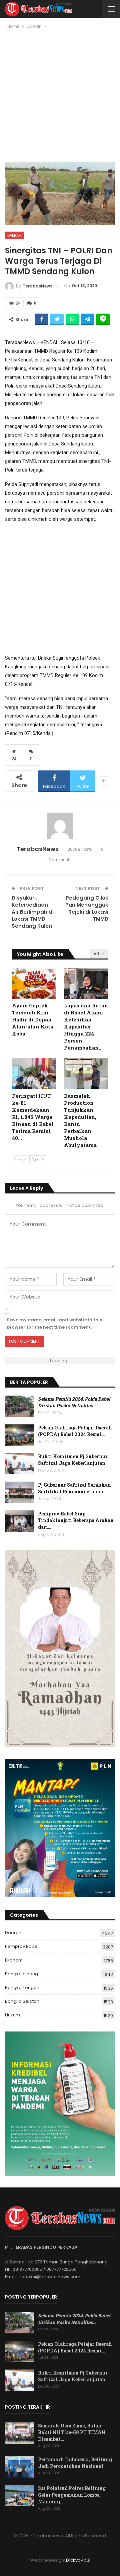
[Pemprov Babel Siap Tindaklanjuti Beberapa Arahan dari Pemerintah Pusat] (19, 1521)
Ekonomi (14, 1960)
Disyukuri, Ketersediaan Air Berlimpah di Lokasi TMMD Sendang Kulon (33, 912)
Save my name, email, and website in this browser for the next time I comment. (54, 1323)
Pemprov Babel (22, 1946)
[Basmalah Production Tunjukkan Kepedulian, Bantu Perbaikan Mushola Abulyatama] (86, 1073)
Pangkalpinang (21, 1974)
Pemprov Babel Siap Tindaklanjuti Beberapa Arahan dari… (76, 1520)
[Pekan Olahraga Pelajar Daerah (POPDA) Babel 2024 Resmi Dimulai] (19, 1435)
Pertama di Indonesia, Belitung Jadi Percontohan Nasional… (75, 2463)
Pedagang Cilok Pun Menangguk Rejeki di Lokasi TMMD (87, 908)
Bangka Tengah (22, 1987)
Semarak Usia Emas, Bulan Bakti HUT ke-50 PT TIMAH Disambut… (72, 2432)
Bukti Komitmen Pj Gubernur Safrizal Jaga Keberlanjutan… (73, 1460)
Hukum (12, 2015)
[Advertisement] (60, 98)
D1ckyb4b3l (78, 2560)
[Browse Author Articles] (60, 826)
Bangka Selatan (22, 2001)
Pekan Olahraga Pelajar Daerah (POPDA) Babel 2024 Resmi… (75, 1431)
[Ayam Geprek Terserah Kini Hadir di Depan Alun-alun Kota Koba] (34, 983)
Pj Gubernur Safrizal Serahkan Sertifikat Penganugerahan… (74, 1488)
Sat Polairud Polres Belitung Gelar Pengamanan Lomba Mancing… (72, 2495)
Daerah (14, 235)
